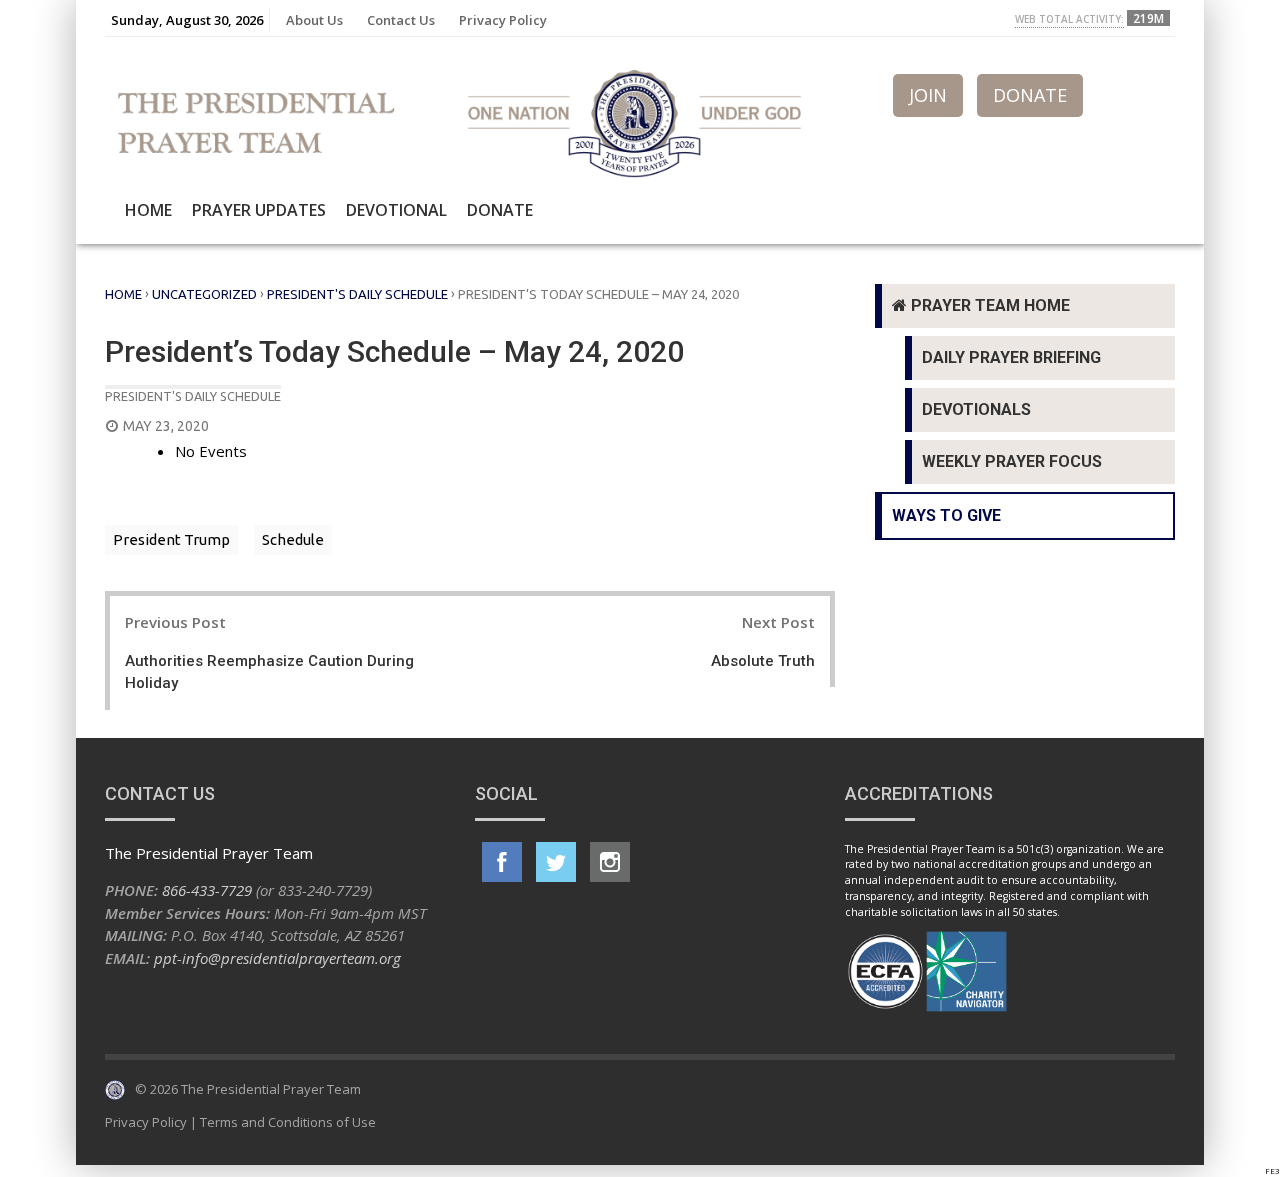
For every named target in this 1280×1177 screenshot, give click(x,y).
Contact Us (401, 20)
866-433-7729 (207, 890)
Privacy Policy (503, 20)
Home (148, 210)
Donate (500, 210)
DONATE (1030, 95)
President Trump (171, 539)
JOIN (928, 95)
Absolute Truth (763, 661)
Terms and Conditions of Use (288, 1122)
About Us (314, 20)
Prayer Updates (259, 210)
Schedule (293, 539)
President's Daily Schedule (357, 294)
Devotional (396, 210)
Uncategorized (204, 294)
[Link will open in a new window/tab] (502, 862)
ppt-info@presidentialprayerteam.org (277, 958)
